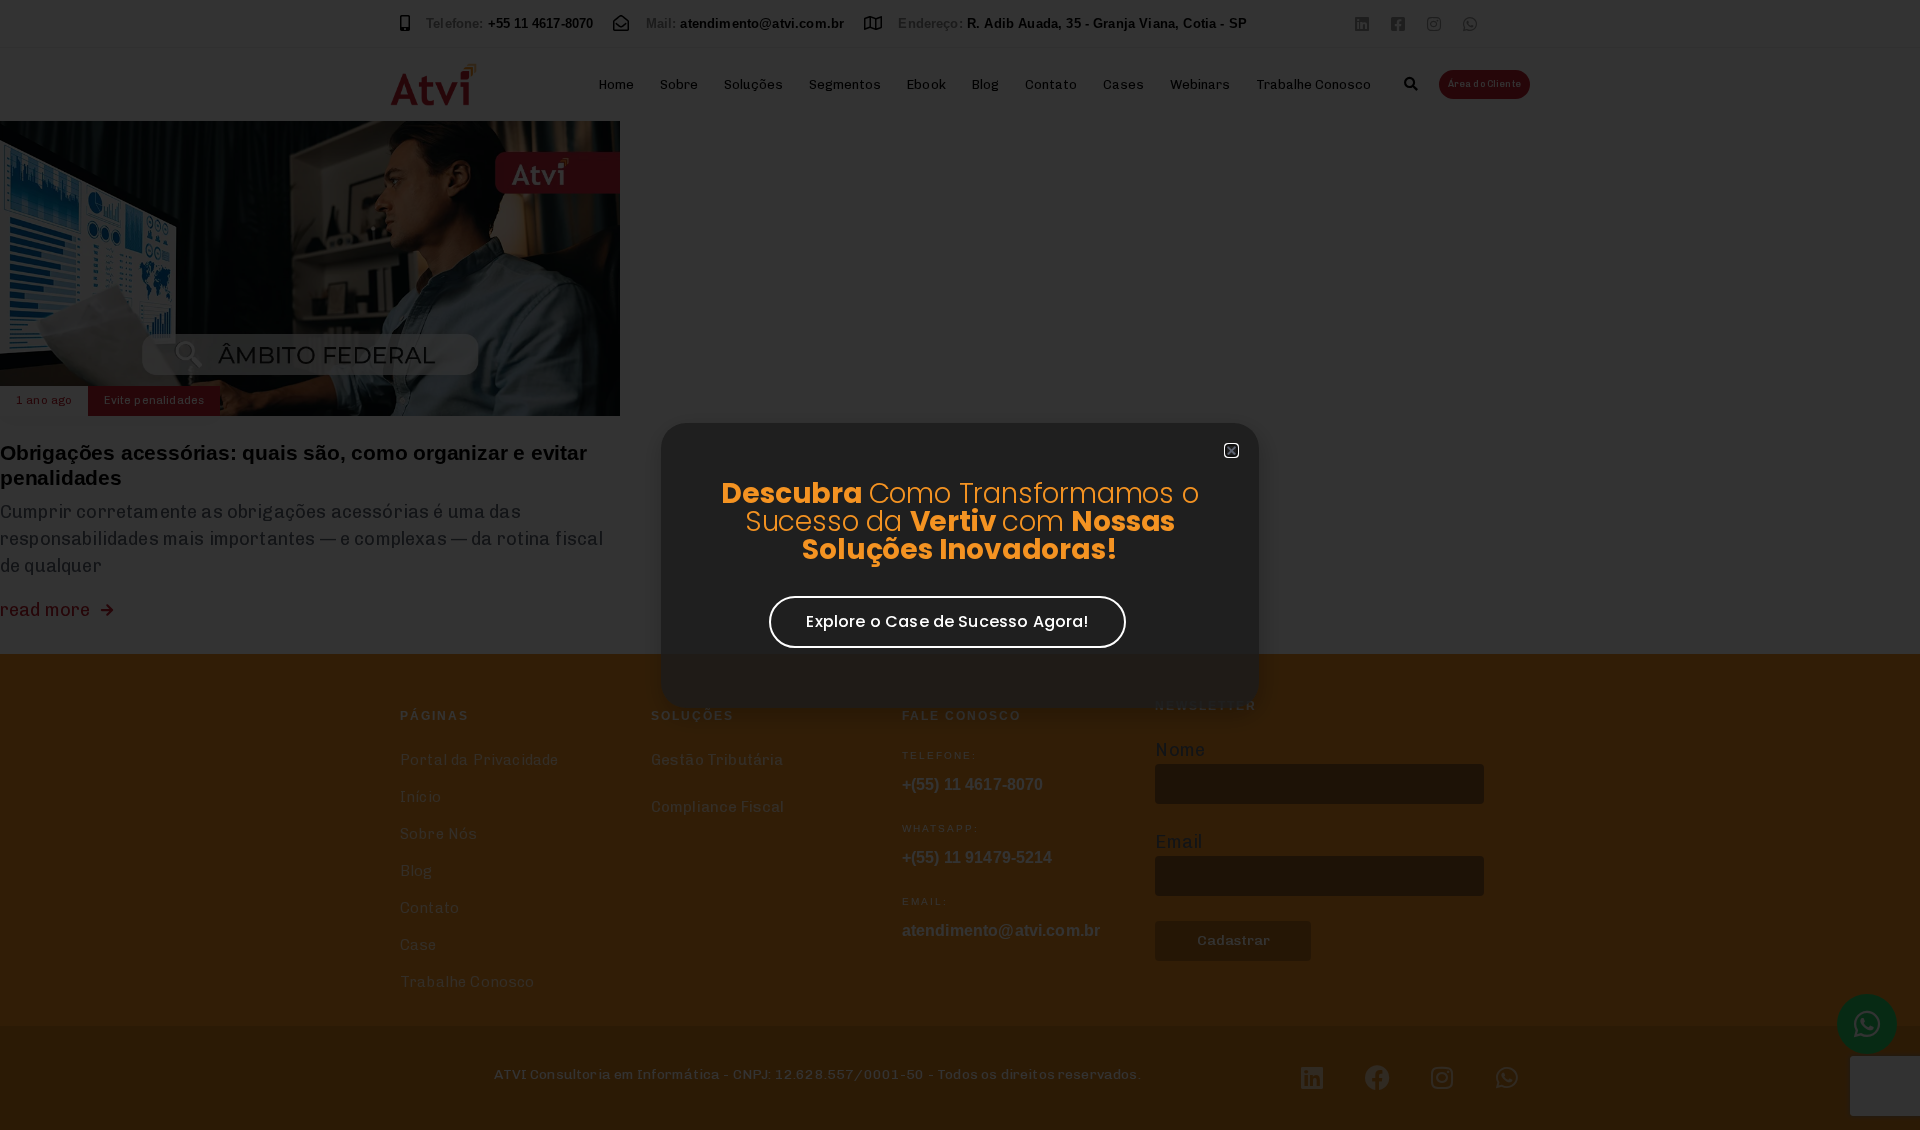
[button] (1231, 450)
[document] (960, 565)
